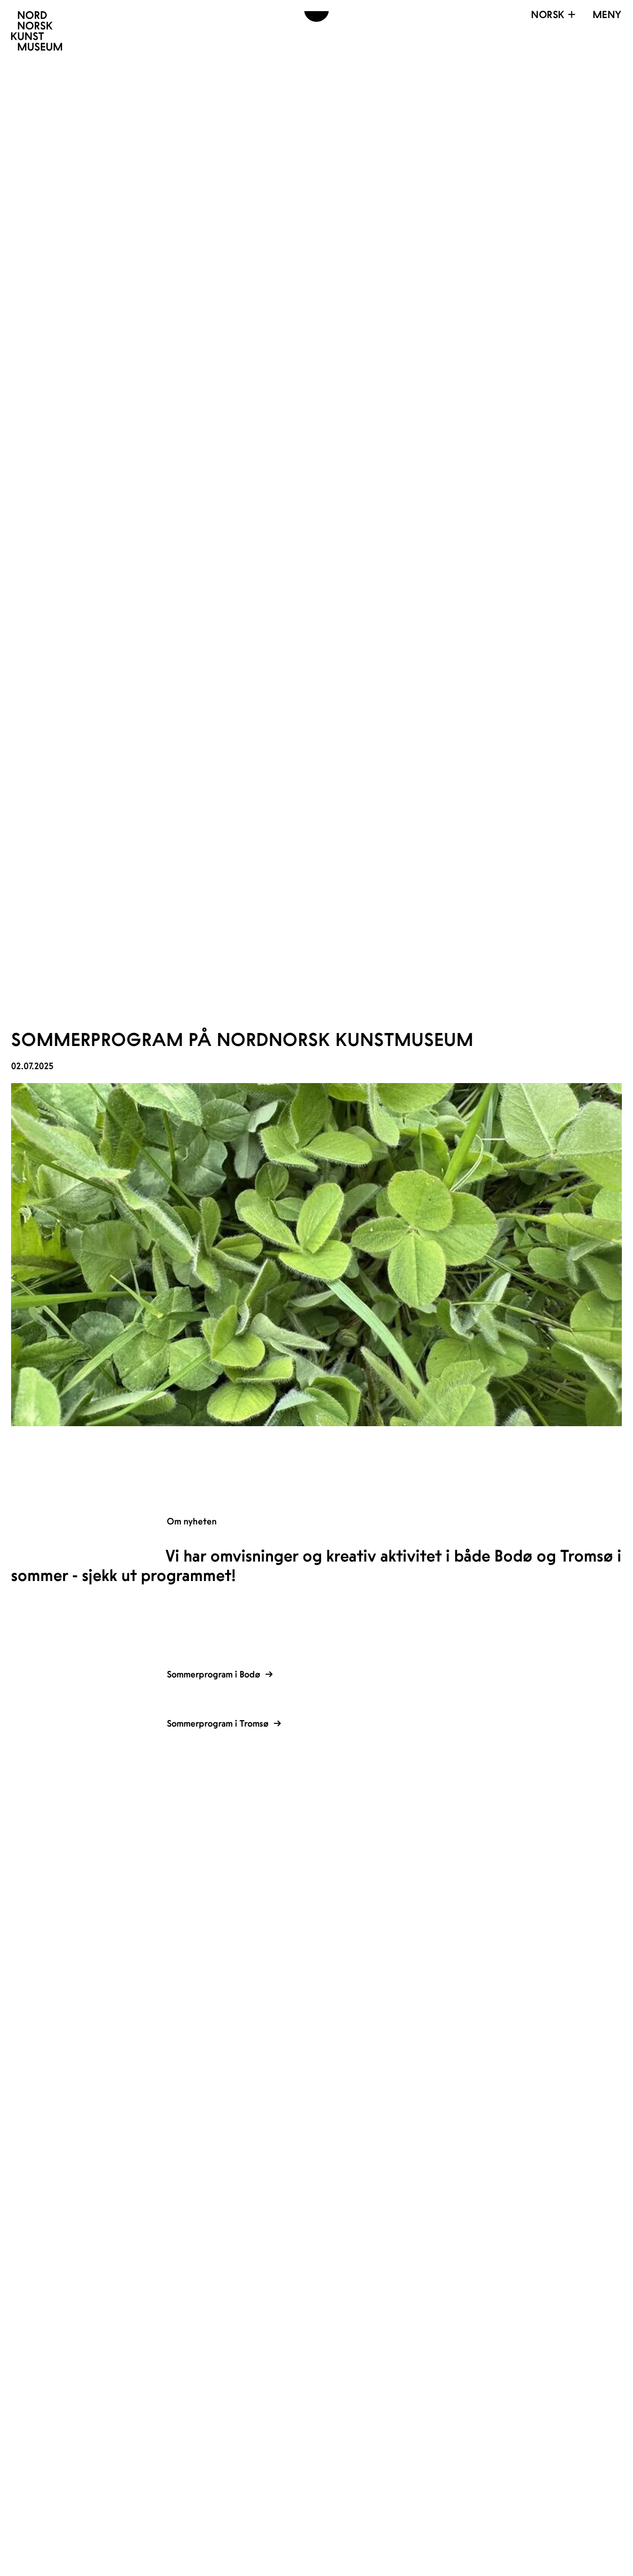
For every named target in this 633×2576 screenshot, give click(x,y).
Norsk (548, 14)
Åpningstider (284, 1833)
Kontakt (261, 1852)
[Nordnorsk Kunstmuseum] (37, 31)
